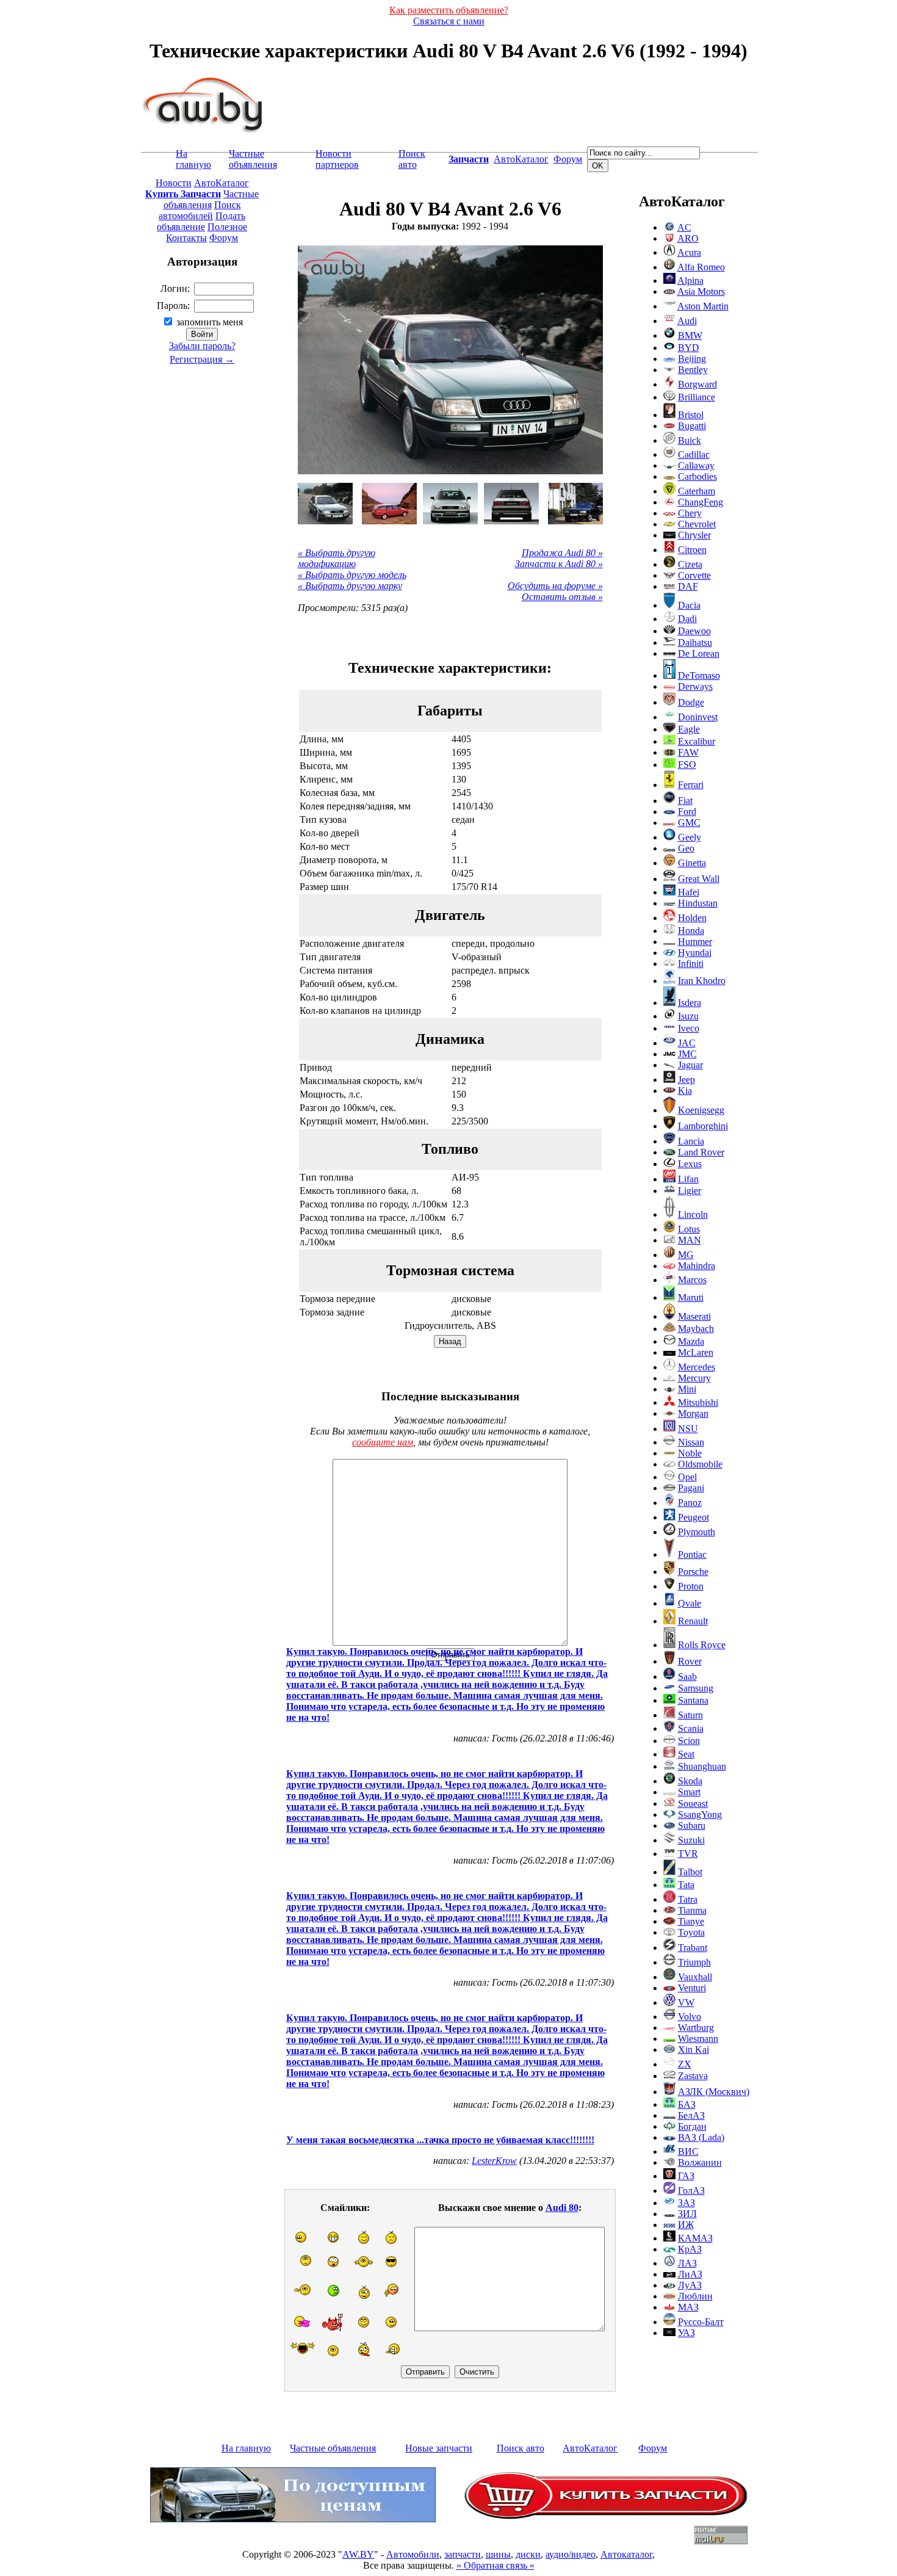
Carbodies (697, 476)
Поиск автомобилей (200, 210)
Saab (687, 1677)
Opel (687, 1477)
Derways (695, 686)
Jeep (686, 1080)
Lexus (690, 1164)
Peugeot (693, 1517)
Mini (687, 1389)
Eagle (689, 729)
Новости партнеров (337, 159)
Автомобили (413, 2554)
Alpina (690, 280)
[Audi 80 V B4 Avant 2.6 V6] (325, 504)
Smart (689, 1792)
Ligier (690, 1191)
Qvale (690, 1603)
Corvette (694, 575)
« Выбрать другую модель (352, 575)
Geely (690, 837)
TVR (688, 1854)
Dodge (691, 702)
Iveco (689, 1028)
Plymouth (697, 1532)
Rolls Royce (702, 1645)
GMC (689, 823)
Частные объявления (253, 159)
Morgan (693, 1413)
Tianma (692, 1910)
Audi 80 (562, 2208)
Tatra (688, 1899)
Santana (693, 1700)
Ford (687, 812)
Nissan (691, 1442)
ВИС (688, 2151)
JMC (687, 1054)
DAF (688, 586)
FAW (688, 752)
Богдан (692, 2126)
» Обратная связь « (495, 2565)
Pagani (691, 1488)
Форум (568, 159)
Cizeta (690, 564)
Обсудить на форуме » (555, 586)
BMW (690, 335)
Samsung (696, 1688)
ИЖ (686, 2225)
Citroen (692, 550)
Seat (686, 1754)
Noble (690, 1453)
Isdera (690, 1003)
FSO (687, 765)
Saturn (690, 1715)
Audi (687, 321)
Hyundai (695, 953)
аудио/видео (571, 2554)
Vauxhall (695, 1977)
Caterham (697, 491)
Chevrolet (697, 524)
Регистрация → (202, 359)
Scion (689, 1741)
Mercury (694, 1378)
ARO (688, 238)
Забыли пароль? (202, 346)
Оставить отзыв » (562, 597)
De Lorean (699, 653)
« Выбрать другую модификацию (337, 558)
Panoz (690, 1503)
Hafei (689, 892)
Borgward (697, 384)
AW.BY (358, 2554)
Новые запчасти (439, 2448)
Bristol (691, 415)
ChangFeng (701, 502)
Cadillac (694, 454)
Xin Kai (693, 2050)
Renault (693, 1621)
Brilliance (697, 397)
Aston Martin (703, 306)
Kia (685, 1091)
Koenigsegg (701, 1110)
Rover (690, 1661)
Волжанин (700, 2162)
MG (686, 1255)
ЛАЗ (687, 2263)
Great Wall (699, 879)
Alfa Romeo (701, 267)
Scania (691, 1728)
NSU (688, 1429)
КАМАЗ (695, 2238)
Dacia (689, 605)
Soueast (693, 1804)
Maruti (691, 1297)
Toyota (691, 1932)
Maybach (696, 1329)
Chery (690, 513)
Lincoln (693, 1214)
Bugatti (692, 426)
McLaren (696, 1352)
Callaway (696, 465)
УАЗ (686, 2333)
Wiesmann (698, 2039)
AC (684, 227)
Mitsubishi (698, 1402)
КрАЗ (690, 2249)
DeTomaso (699, 675)
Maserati (694, 1316)
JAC (687, 1043)
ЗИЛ (687, 2214)
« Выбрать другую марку (350, 586)
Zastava (693, 2076)
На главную (193, 159)
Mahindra (697, 1266)
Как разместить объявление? (449, 10)
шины (498, 2554)
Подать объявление (201, 221)
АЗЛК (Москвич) (714, 2092)
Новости (174, 183)
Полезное (227, 227)
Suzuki (691, 1840)
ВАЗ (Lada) (701, 2137)
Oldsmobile (700, 1464)
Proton (691, 1586)
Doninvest (698, 717)
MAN (690, 1240)
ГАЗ (686, 2176)
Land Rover (701, 1152)
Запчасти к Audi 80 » (559, 564)
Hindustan (698, 903)
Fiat (685, 801)
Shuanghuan (702, 1766)
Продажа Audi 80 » (562, 553)
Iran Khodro (702, 981)
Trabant (693, 1948)
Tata (686, 1885)
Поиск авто (412, 159)
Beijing (692, 359)
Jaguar (690, 1065)
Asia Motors (701, 291)
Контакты (186, 238)
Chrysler (694, 535)
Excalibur (697, 741)
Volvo (690, 2017)
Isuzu (688, 1016)
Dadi (687, 619)
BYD (689, 348)
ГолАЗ (691, 2191)
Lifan (688, 1179)
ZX (685, 2064)
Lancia (691, 1141)
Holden (692, 918)
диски (528, 2554)
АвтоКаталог (521, 159)
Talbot (690, 1872)
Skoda (690, 1781)
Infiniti (691, 964)
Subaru (692, 1825)
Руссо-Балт (701, 2322)
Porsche (693, 1572)
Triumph (694, 1962)
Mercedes (697, 1367)
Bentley (693, 370)
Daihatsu (695, 642)
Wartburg (696, 2028)
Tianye (691, 1921)
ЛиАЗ (690, 2274)
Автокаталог (626, 2554)
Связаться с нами (449, 21)
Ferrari (691, 785)
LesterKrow (494, 2161)
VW (686, 2003)
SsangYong (700, 1814)
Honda (691, 931)
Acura (689, 252)
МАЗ (688, 2307)
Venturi (692, 1988)
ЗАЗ (686, 2203)
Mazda (691, 1341)
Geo (686, 848)
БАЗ (687, 2104)
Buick (690, 440)
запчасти (463, 2554)
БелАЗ (691, 2115)
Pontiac (692, 1554)
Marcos (692, 1280)
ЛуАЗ (690, 2285)
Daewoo (694, 631)
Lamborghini (703, 1126)
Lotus (689, 1229)
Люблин (695, 2296)
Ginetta (692, 863)
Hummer (695, 942)
